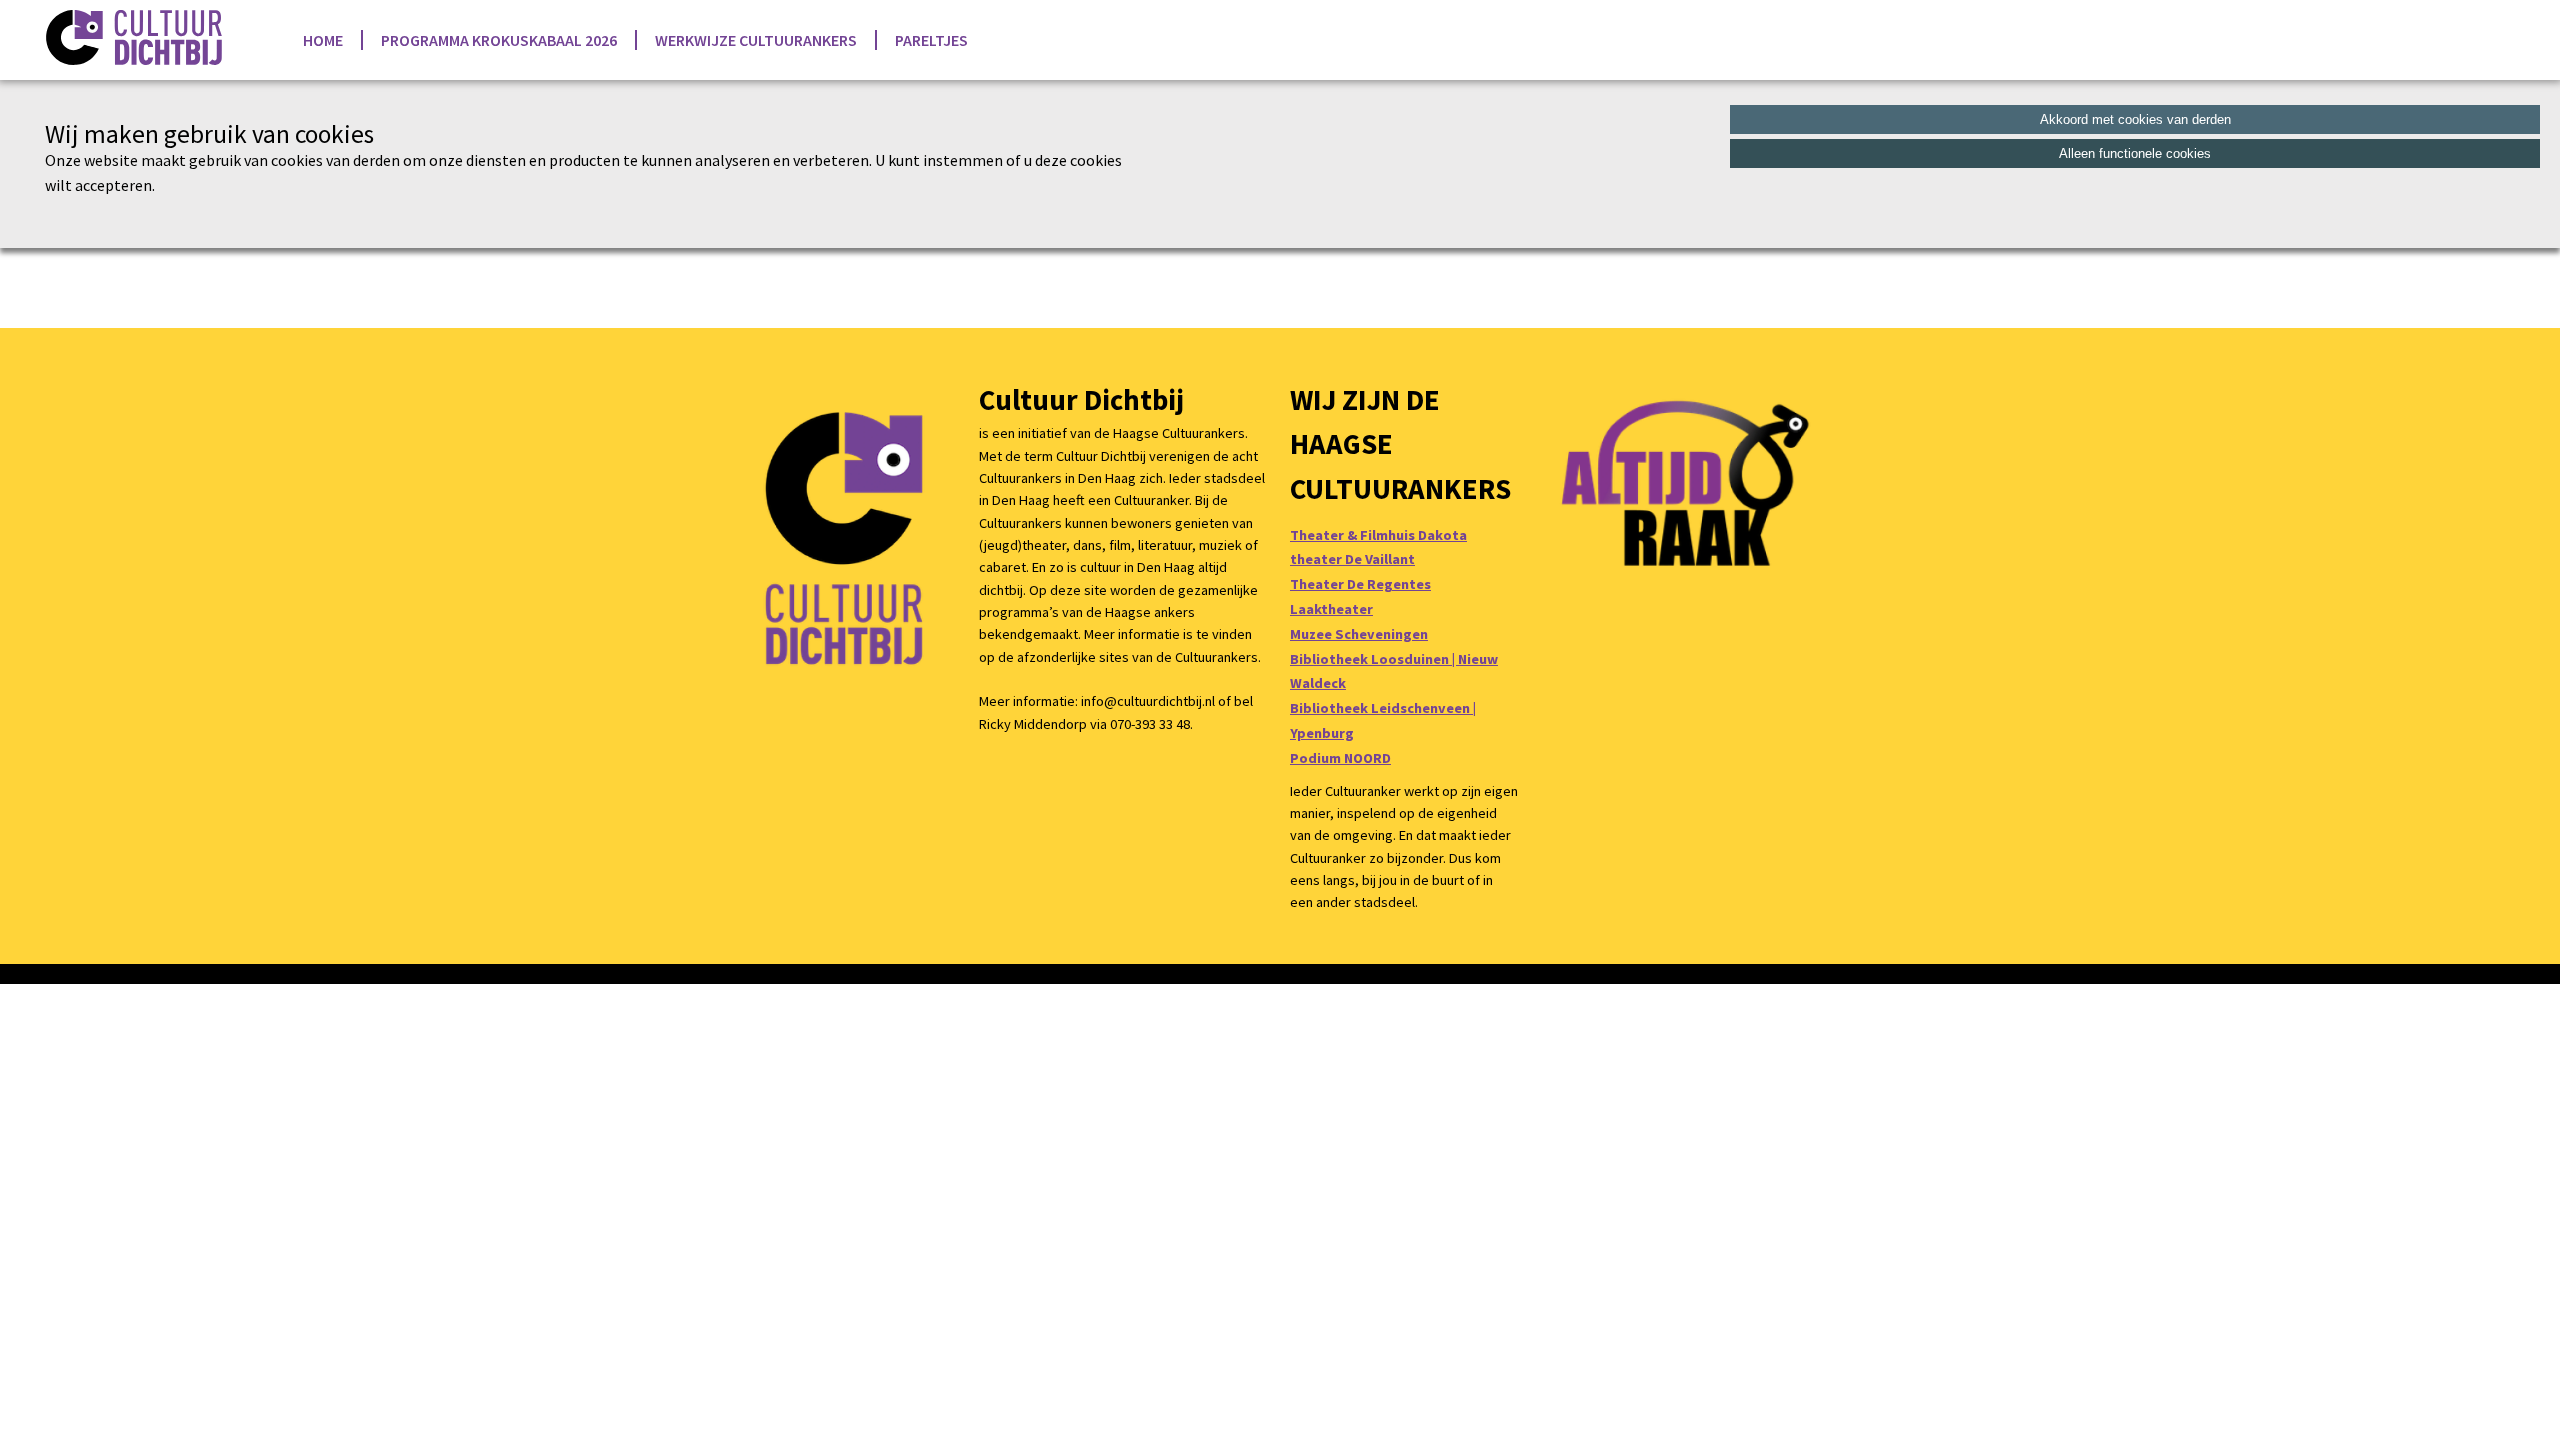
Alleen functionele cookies (2135, 153)
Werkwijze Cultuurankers (756, 40)
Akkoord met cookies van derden (2135, 119)
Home (323, 40)
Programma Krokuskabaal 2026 (499, 40)
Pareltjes (931, 40)
